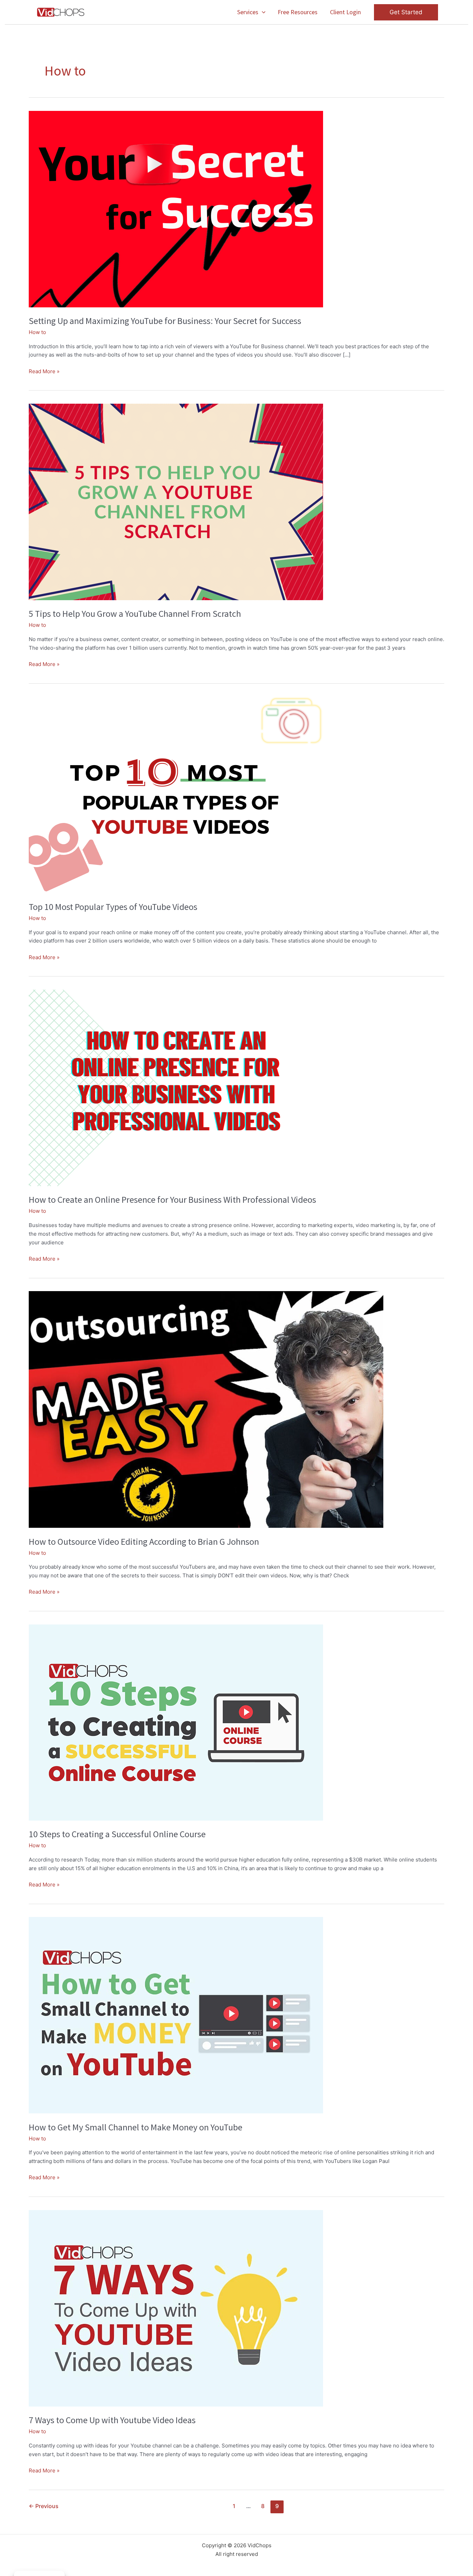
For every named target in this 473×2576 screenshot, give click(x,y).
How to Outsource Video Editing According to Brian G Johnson (144, 1541)
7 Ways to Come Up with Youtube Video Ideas (112, 2420)
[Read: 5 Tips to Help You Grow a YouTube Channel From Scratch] (176, 502)
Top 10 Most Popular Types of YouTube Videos (113, 907)
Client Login (345, 12)
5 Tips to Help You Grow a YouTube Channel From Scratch (135, 614)
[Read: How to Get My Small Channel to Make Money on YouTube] (176, 2015)
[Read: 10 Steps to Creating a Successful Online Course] (176, 1722)
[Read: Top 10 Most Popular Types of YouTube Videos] (176, 794)
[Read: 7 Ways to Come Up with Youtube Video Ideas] (176, 2308)
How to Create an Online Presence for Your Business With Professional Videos (172, 1199)
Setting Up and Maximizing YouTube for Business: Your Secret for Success (165, 321)
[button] (262, 12)
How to (37, 332)
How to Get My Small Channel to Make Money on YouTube (136, 2127)
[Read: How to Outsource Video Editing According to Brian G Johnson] (206, 1409)
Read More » (44, 372)
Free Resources (298, 12)
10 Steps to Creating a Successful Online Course (117, 1834)
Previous (44, 2506)
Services (248, 12)
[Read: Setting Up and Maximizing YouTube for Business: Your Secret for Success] (176, 208)
